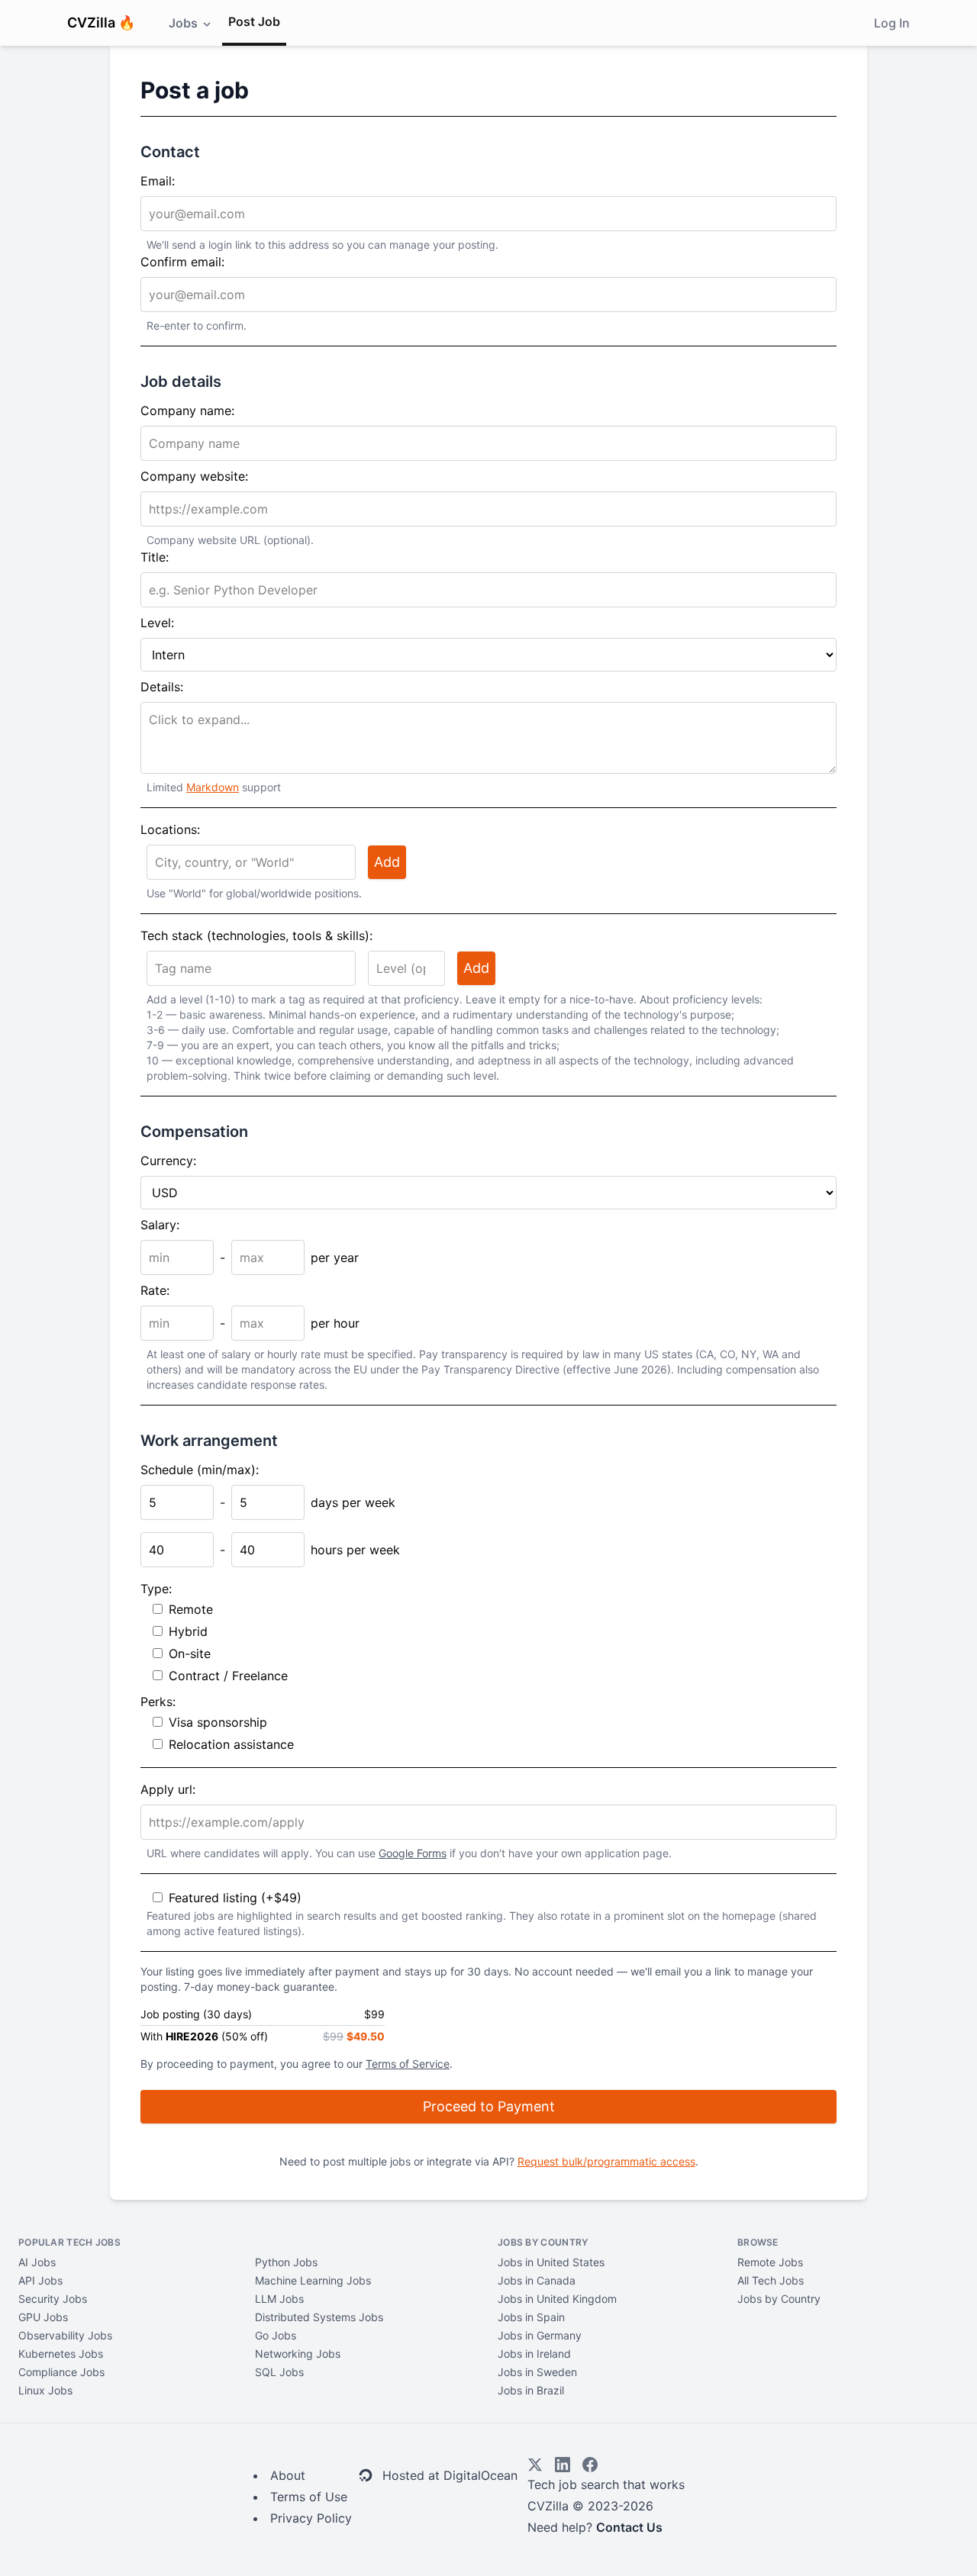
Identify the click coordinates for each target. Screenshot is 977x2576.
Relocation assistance (231, 1744)
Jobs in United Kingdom (557, 2299)
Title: (155, 557)
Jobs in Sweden (537, 2372)
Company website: (194, 476)
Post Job (254, 21)
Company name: (187, 411)
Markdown (213, 787)
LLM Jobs (279, 2299)
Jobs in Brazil (531, 2390)
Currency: (168, 1161)
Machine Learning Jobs (313, 2280)
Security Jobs (53, 2299)
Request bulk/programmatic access (606, 2161)
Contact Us (629, 2527)
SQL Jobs (279, 2372)
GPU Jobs (43, 2317)
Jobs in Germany (540, 2335)
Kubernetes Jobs (61, 2354)
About (288, 2475)
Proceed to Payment (489, 2106)
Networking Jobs (298, 2354)
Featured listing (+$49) (235, 1898)
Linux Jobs (45, 2390)
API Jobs (40, 2280)
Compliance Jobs (61, 2372)
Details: (162, 687)
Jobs (185, 23)
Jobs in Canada (537, 2280)
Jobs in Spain (531, 2317)
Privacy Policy (311, 2518)
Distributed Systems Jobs (319, 2317)
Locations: (170, 829)
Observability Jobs (65, 2335)
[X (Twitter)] (535, 2465)
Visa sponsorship (218, 1722)
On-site (190, 1653)
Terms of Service (408, 2064)
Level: (157, 623)
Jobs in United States (551, 2262)
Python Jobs (286, 2262)
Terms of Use (309, 2497)
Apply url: (168, 1789)
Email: (158, 181)
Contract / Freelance (228, 1676)
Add (387, 862)
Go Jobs (276, 2335)
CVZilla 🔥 (101, 23)
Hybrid (188, 1631)
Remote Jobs (770, 2262)
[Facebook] (590, 2465)
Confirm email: (182, 262)
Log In (892, 23)
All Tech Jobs (771, 2280)
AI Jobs (37, 2262)
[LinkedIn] (563, 2465)
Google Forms (413, 1853)
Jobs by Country (779, 2299)
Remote (191, 1609)
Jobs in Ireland (534, 2354)
